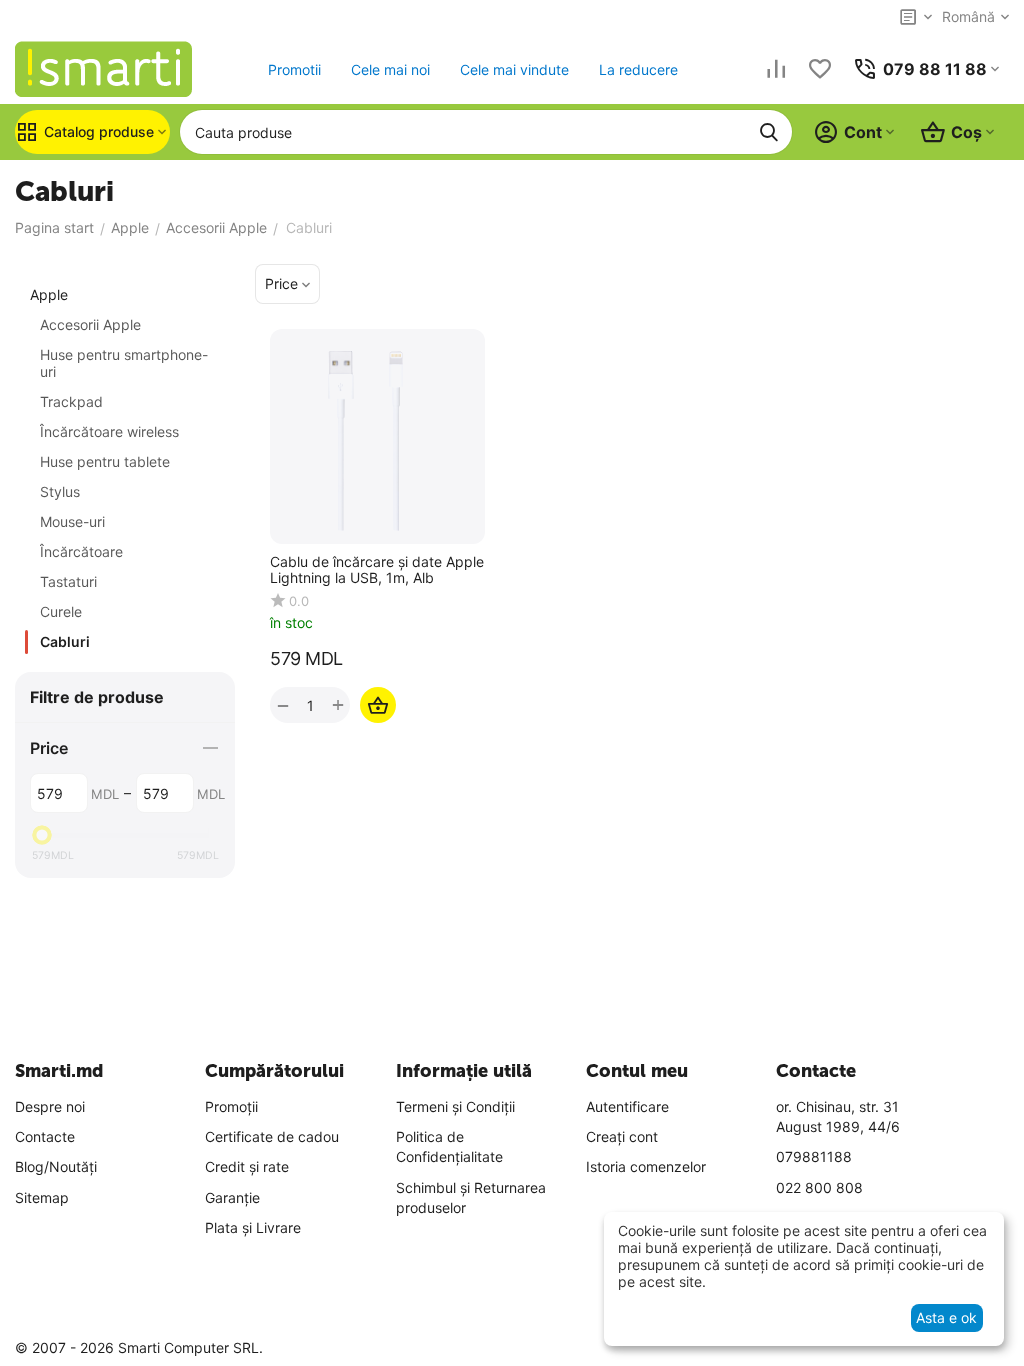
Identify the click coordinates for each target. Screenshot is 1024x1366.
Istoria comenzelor (646, 1166)
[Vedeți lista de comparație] (776, 69)
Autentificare (627, 1106)
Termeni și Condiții (455, 1106)
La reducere (638, 69)
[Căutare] (769, 132)
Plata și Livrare (253, 1227)
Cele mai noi (390, 69)
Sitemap (42, 1197)
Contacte (45, 1136)
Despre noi (50, 1106)
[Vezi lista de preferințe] (820, 69)
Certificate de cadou (272, 1136)
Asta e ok (946, 1317)
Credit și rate (247, 1166)
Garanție (232, 1197)
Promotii (294, 69)
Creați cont (622, 1136)
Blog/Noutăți (56, 1166)
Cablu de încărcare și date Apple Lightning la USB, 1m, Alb (377, 570)
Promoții (231, 1106)
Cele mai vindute (514, 69)
